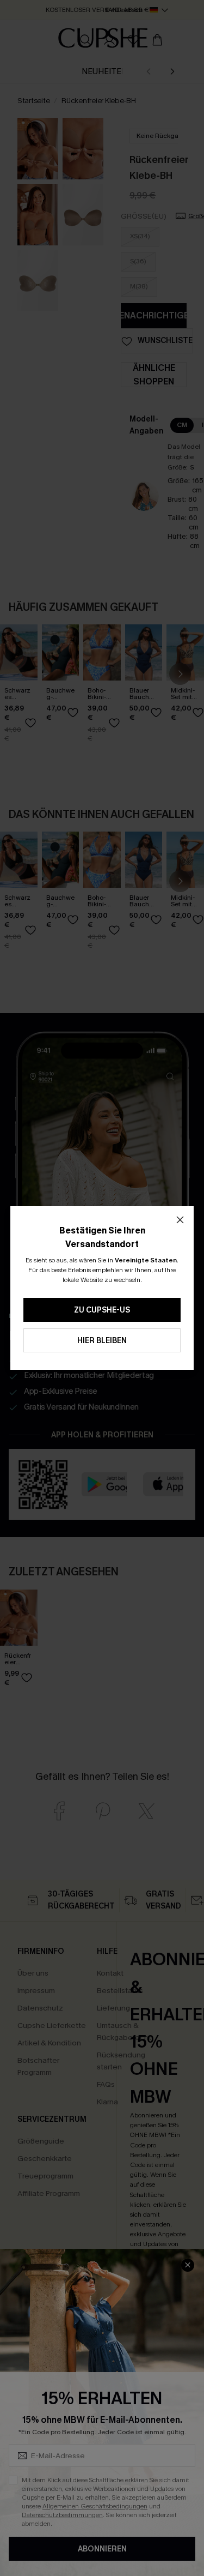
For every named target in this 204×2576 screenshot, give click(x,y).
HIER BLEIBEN (102, 1341)
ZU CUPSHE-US (102, 1310)
